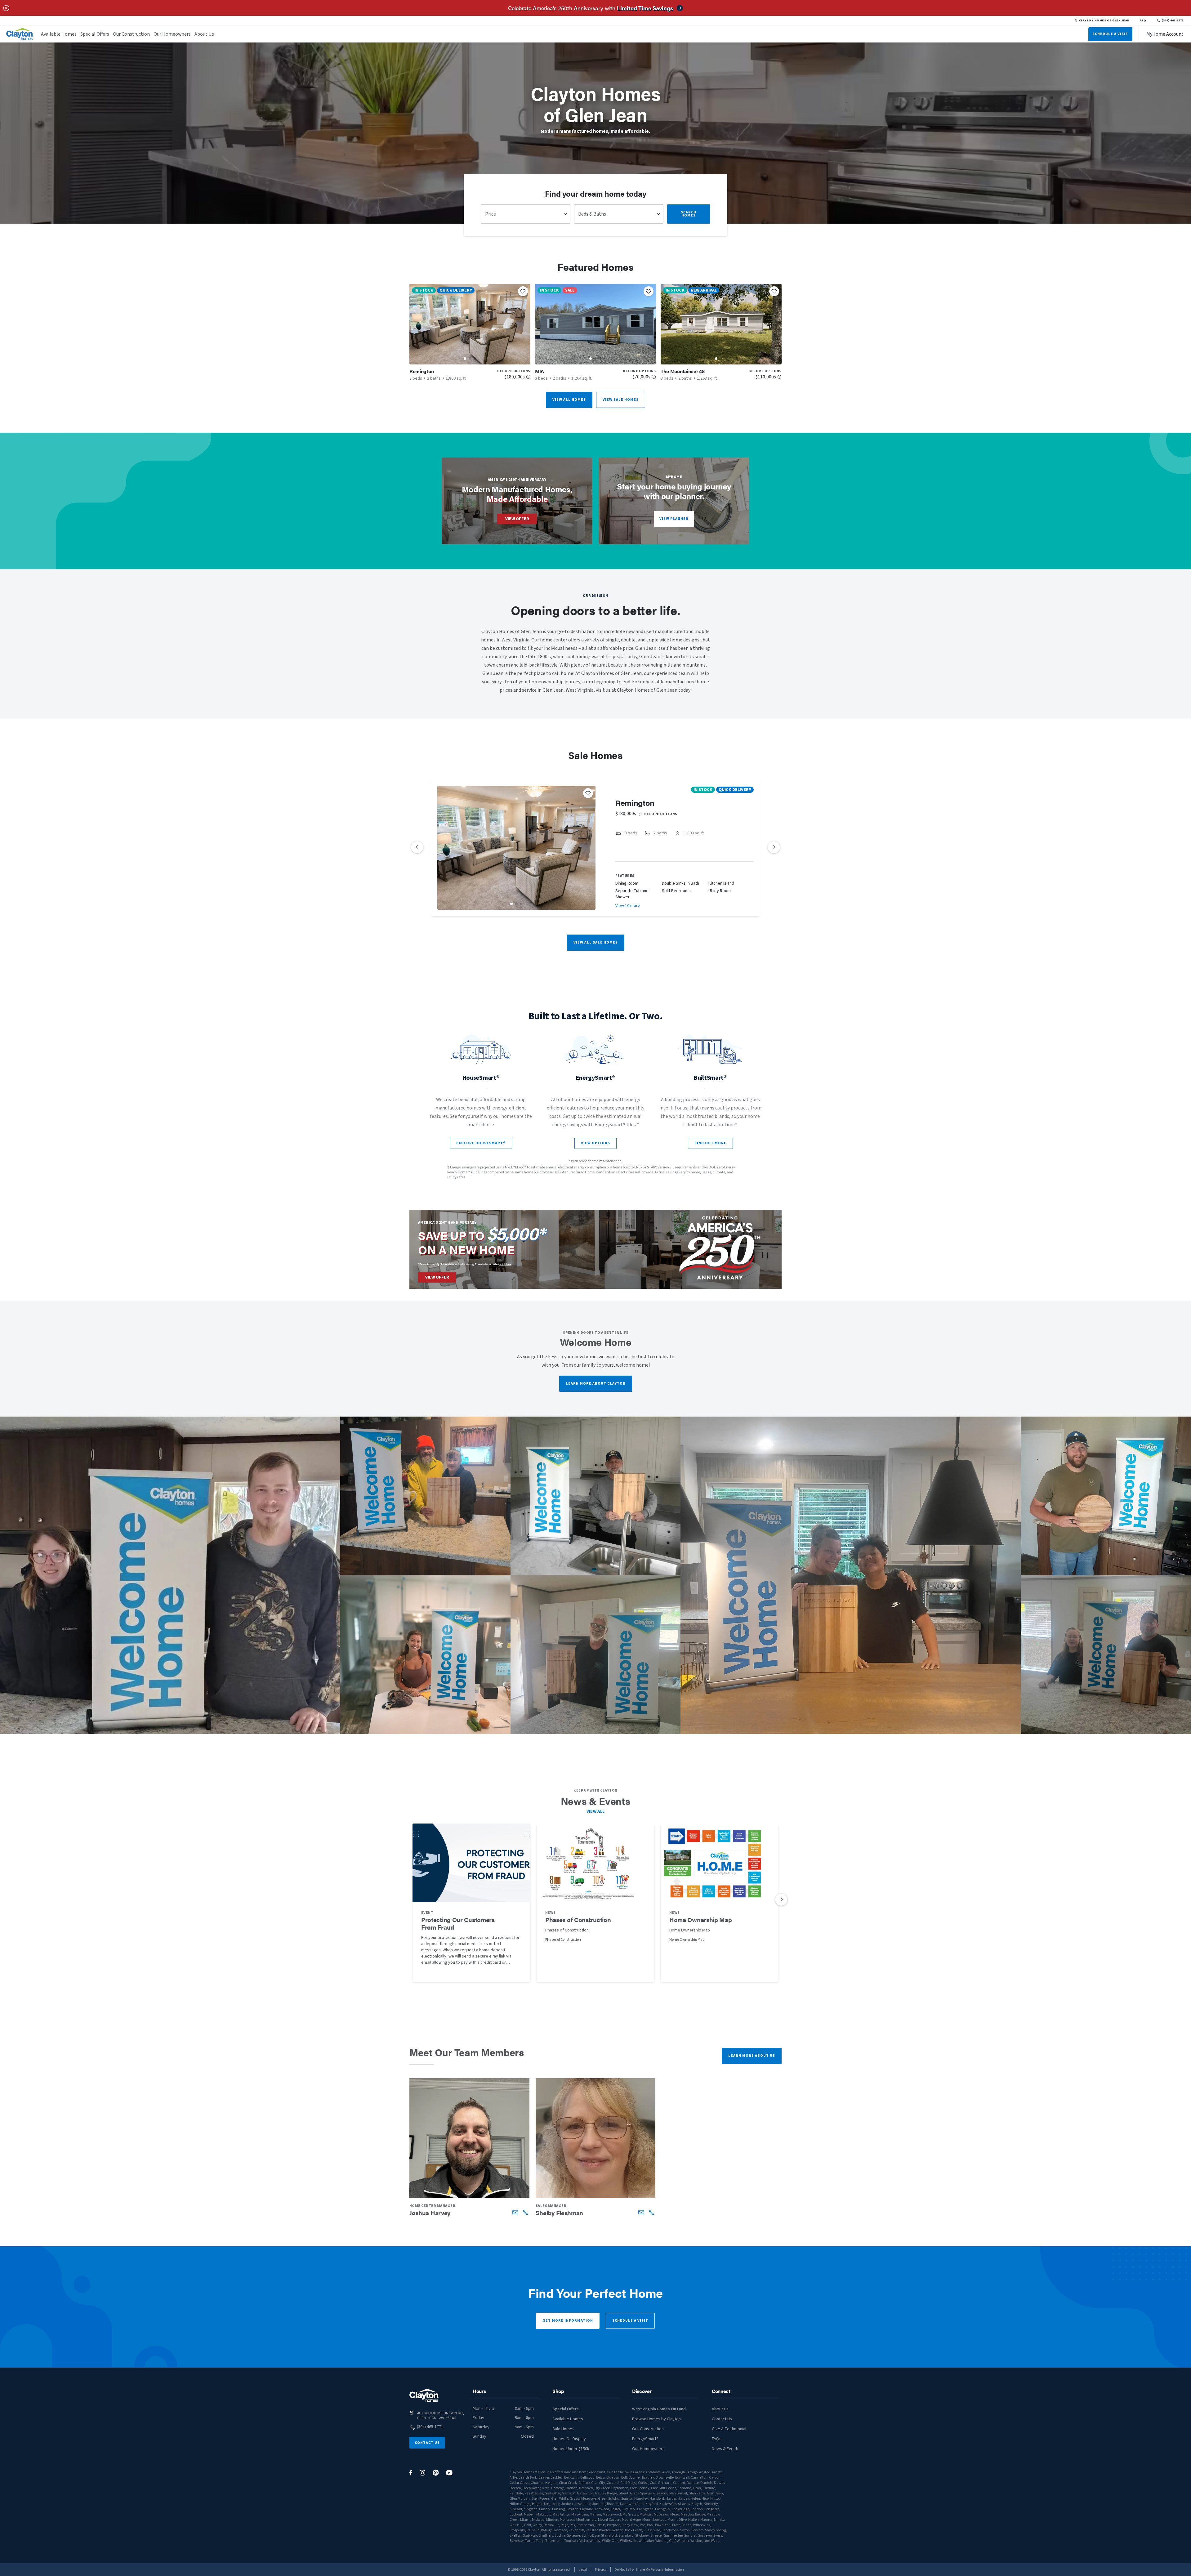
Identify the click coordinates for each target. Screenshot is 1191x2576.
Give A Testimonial (729, 2429)
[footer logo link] (424, 2395)
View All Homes (569, 400)
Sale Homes (563, 2429)
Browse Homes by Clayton (656, 2419)
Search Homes (689, 214)
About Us (204, 34)
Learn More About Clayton (596, 1384)
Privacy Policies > (33, 2559)
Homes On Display (569, 2439)
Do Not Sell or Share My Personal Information (649, 2570)
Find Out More (710, 1143)
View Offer (517, 519)
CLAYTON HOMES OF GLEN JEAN (1104, 20)
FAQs (717, 2439)
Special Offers (95, 34)
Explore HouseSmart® (481, 1143)
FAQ (1143, 20)
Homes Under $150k (571, 2449)
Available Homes (59, 34)
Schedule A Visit (1110, 34)
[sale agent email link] (515, 2212)
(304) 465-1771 (1173, 20)
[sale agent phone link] (526, 2212)
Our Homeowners (172, 34)
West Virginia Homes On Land (659, 2409)
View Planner (674, 519)
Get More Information (568, 2321)
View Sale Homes (621, 400)
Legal (583, 2570)
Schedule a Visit (630, 2321)
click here (506, 1264)
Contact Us (427, 2443)
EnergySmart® (645, 2439)
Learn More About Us (752, 2056)
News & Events (726, 2449)
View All (596, 1811)
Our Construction (131, 34)
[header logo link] (20, 34)
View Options (595, 1143)
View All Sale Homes (596, 942)
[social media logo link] (411, 2473)
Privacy (601, 2570)
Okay (138, 2538)
